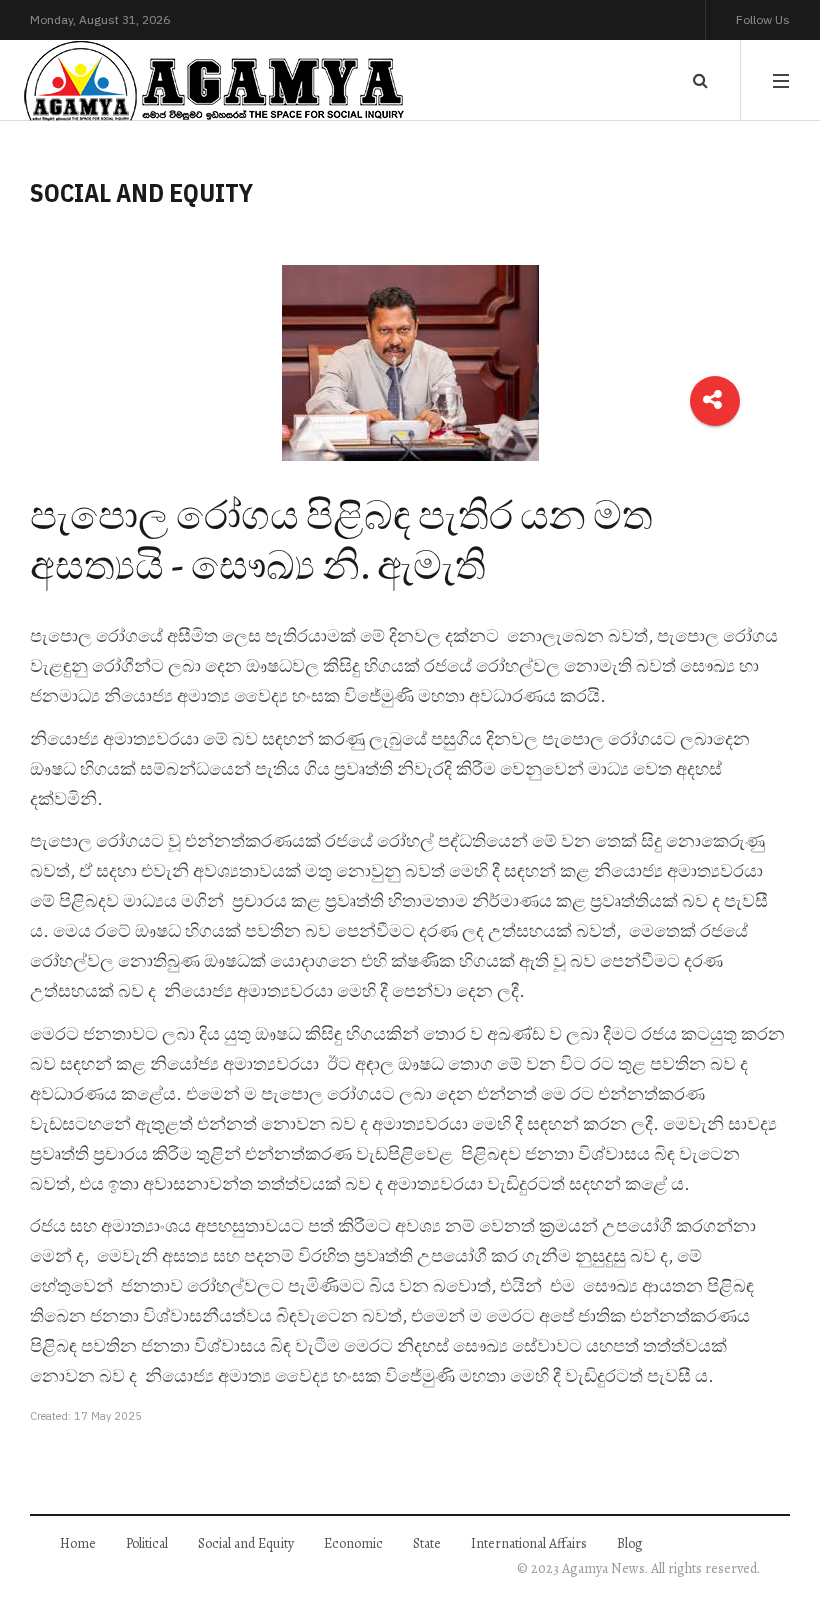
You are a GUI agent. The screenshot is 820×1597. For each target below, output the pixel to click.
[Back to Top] (770, 1512)
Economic (353, 1543)
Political (147, 1543)
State (427, 1543)
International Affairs (529, 1543)
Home (78, 1543)
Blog (630, 1543)
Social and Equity (246, 1543)
